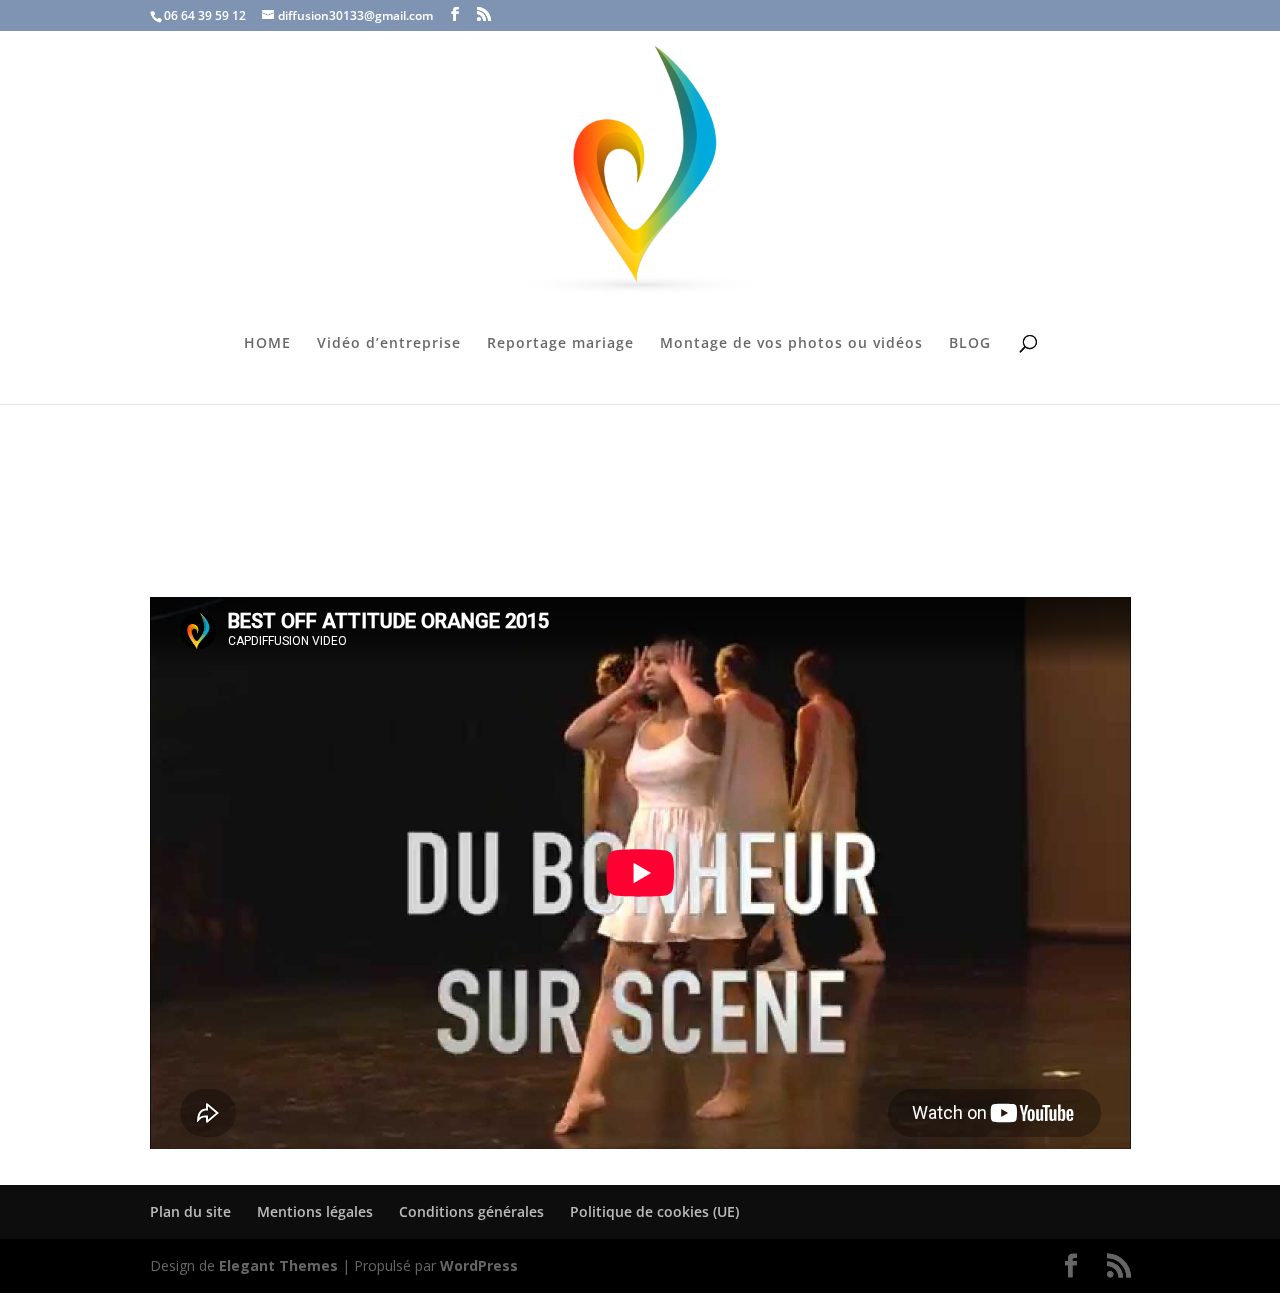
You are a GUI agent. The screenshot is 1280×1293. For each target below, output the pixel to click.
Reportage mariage (560, 344)
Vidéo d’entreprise (389, 344)
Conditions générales (471, 1211)
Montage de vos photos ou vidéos (791, 344)
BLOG (970, 344)
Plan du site (190, 1211)
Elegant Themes (278, 1265)
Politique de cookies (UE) (654, 1211)
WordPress (479, 1265)
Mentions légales (315, 1211)
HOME (267, 344)
